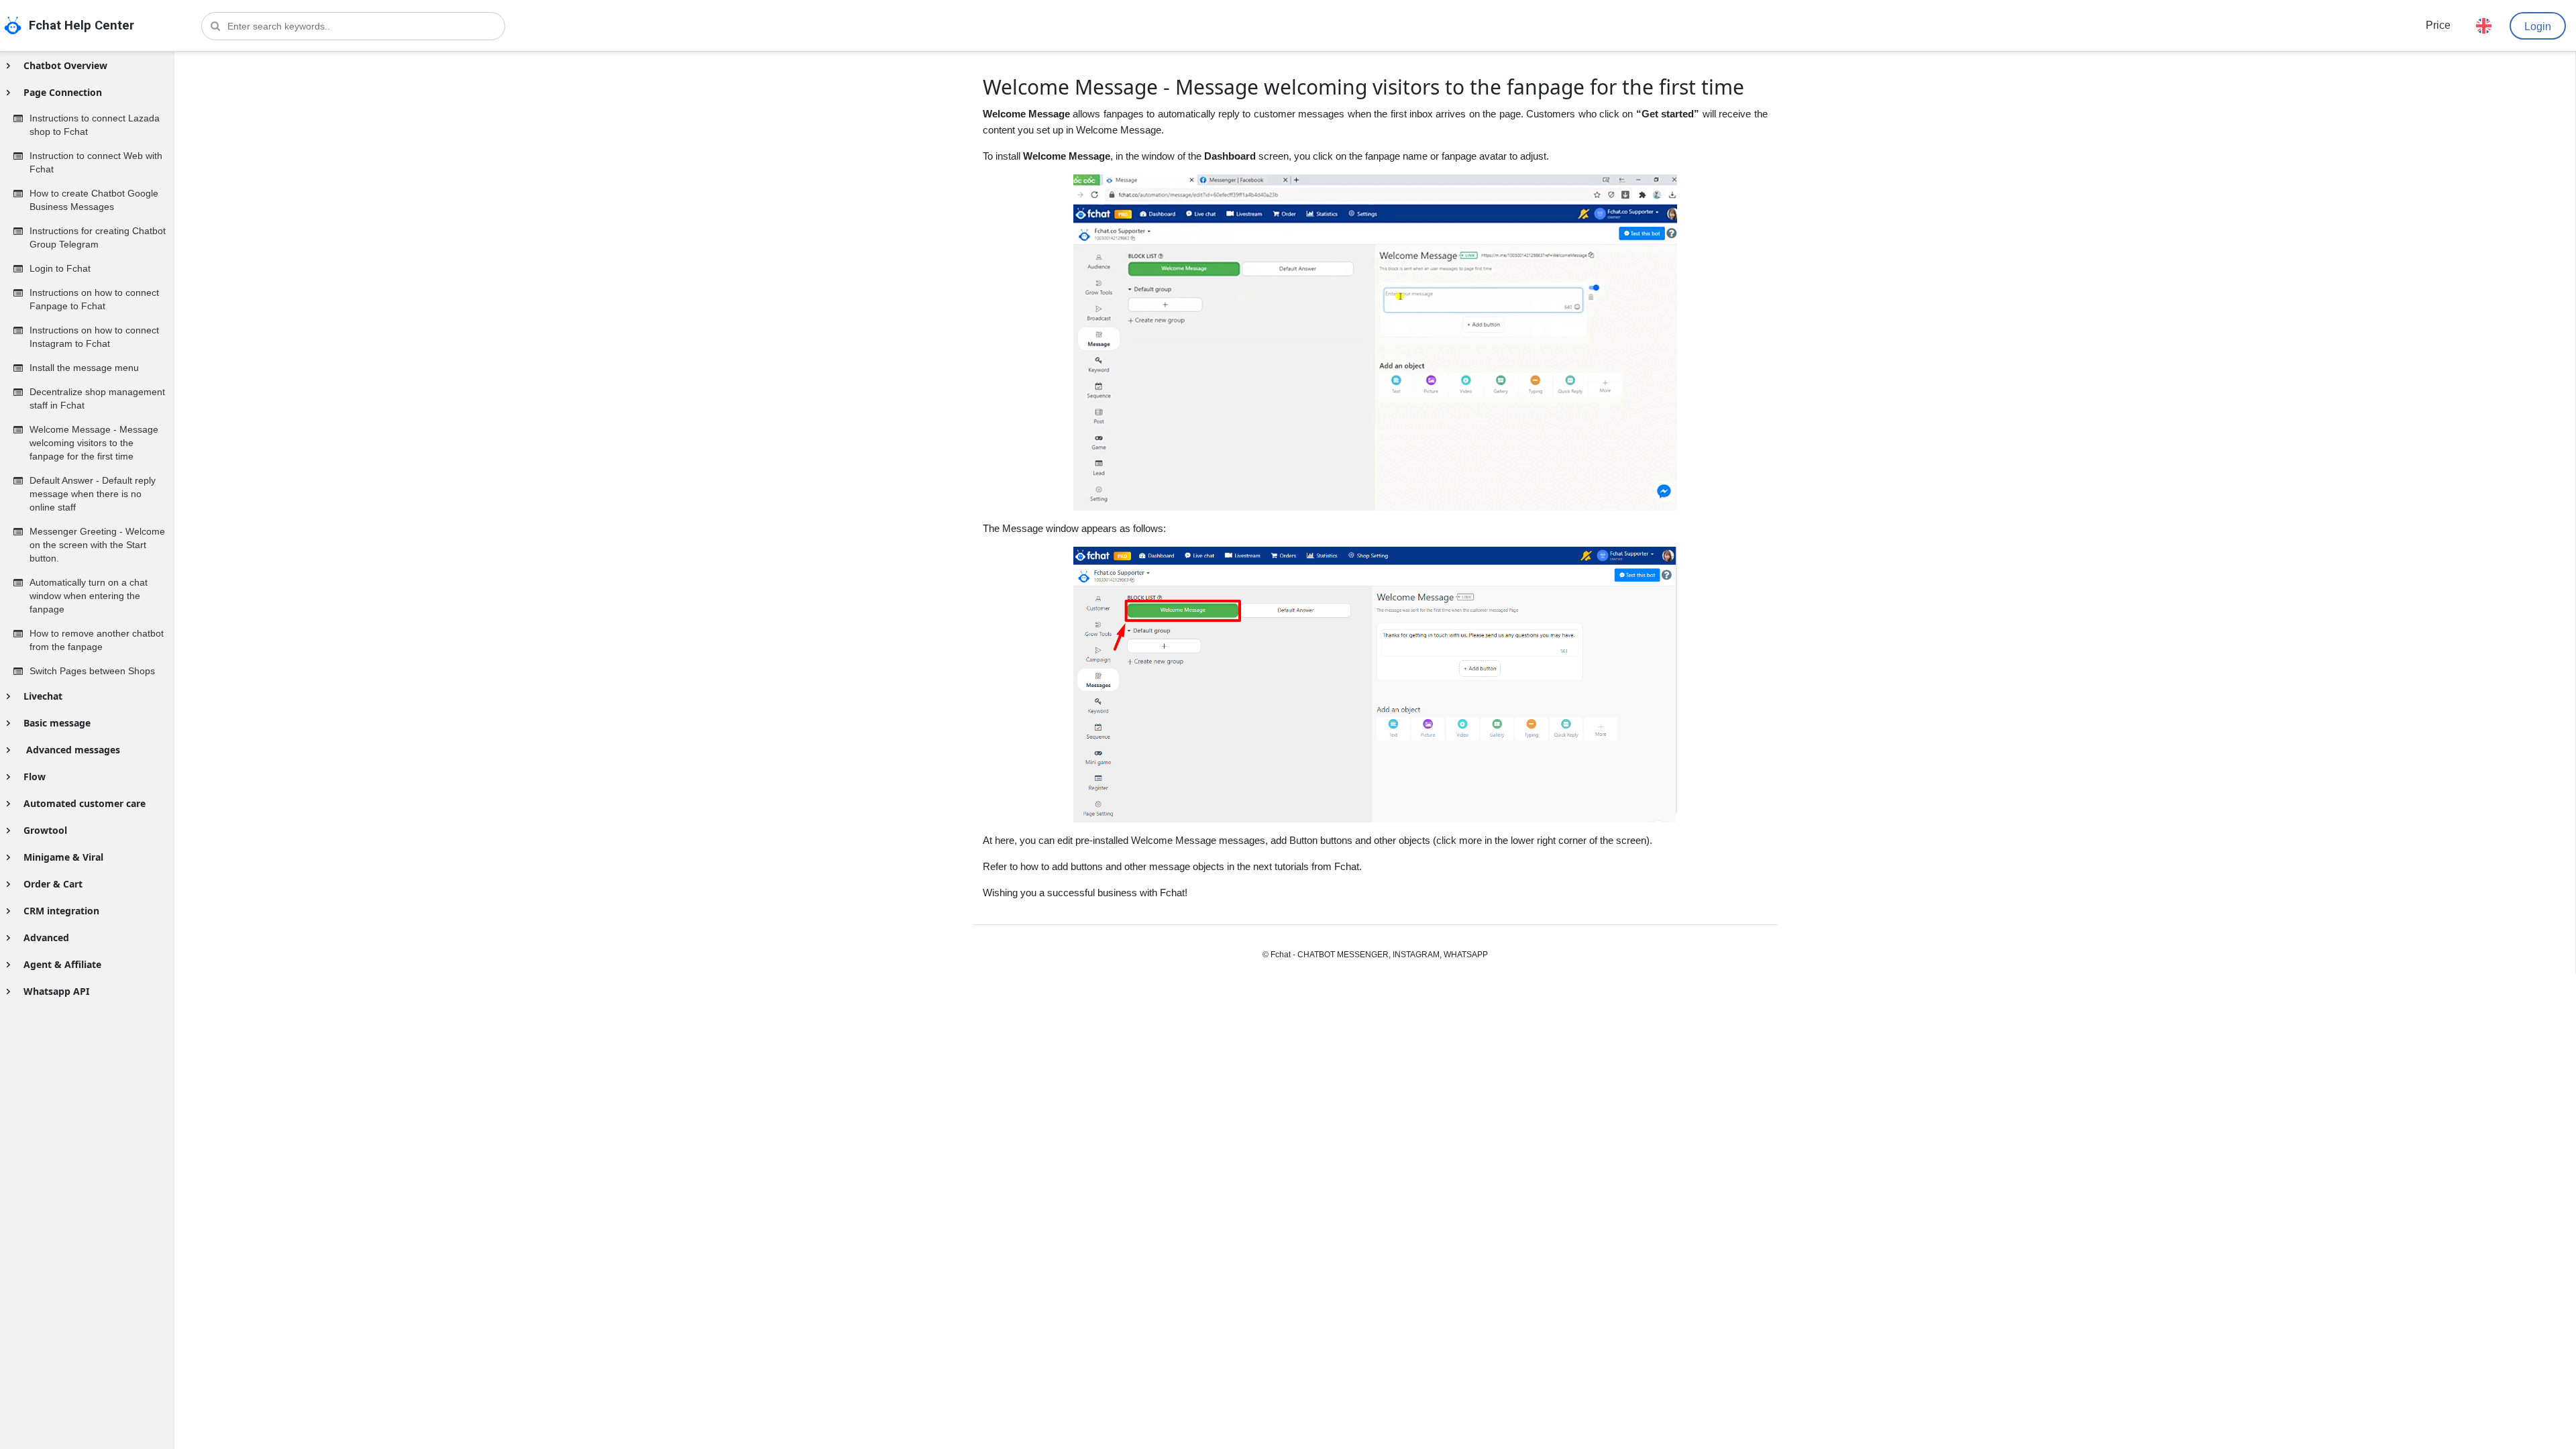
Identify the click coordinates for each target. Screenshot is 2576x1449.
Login (2538, 26)
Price (2438, 25)
